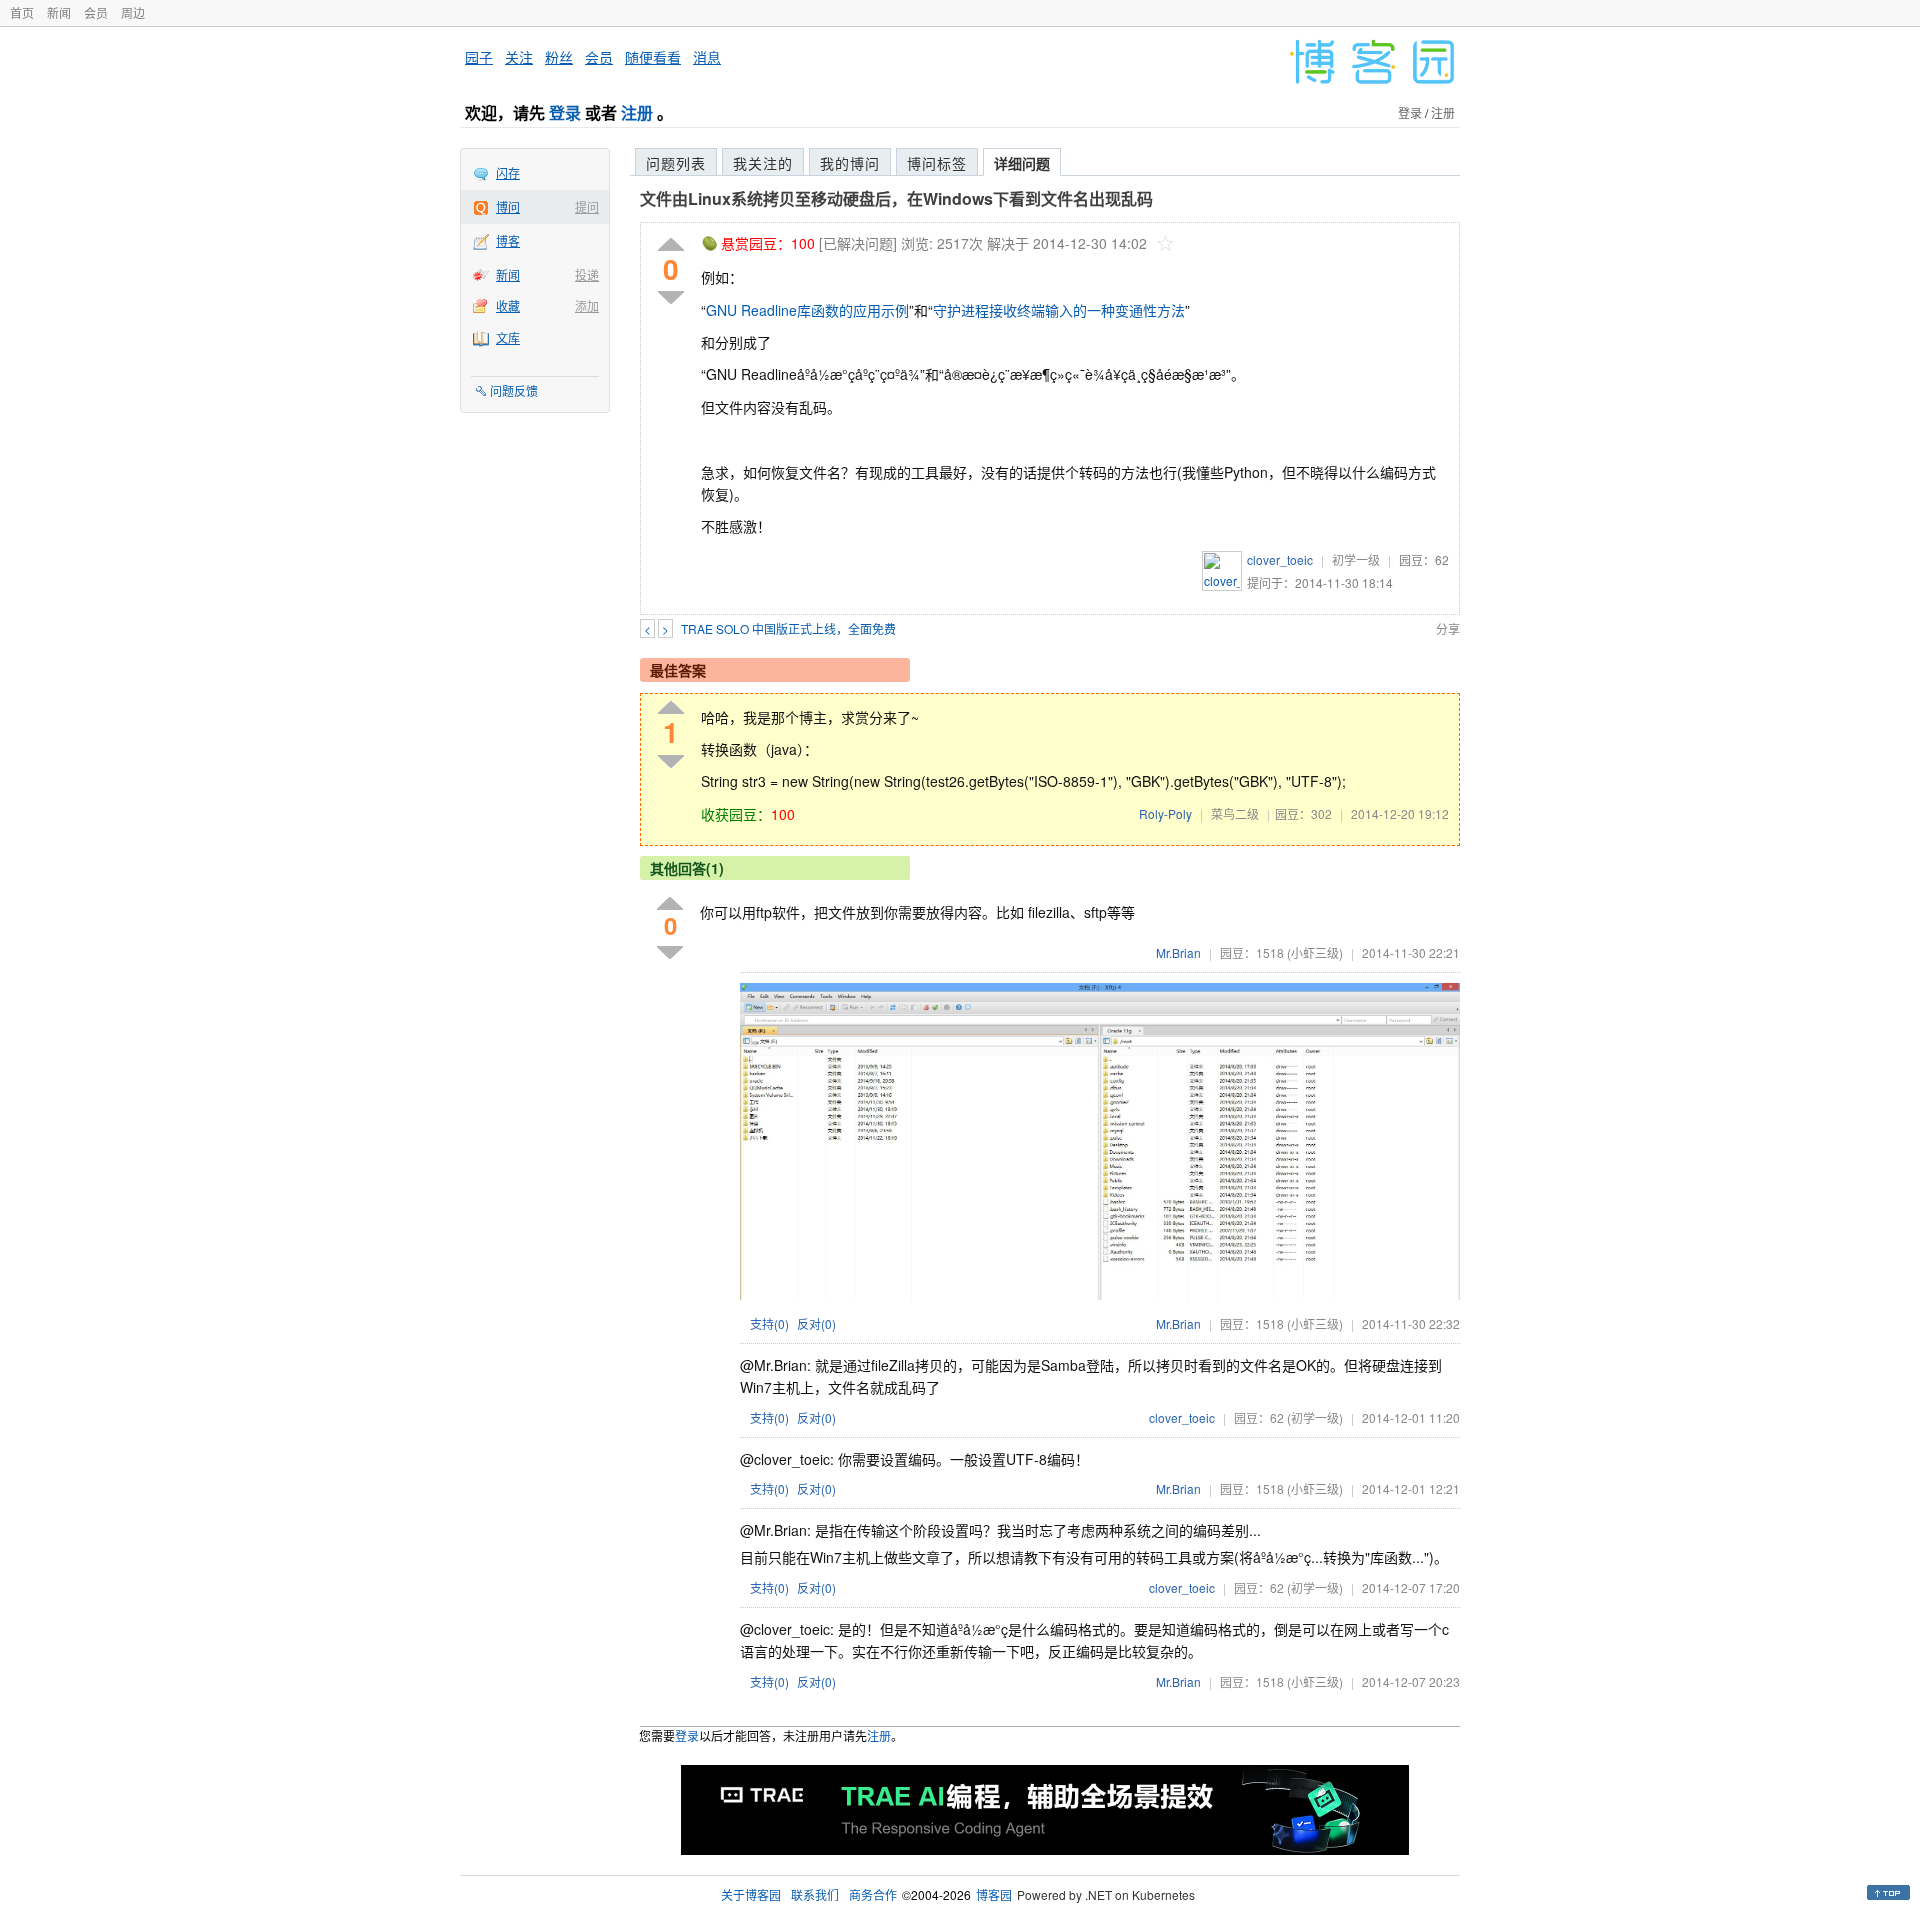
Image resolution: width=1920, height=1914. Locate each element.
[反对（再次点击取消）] (671, 297)
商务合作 (873, 1894)
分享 (1448, 628)
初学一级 (1356, 559)
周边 (133, 12)
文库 (508, 337)
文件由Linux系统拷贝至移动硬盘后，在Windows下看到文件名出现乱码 (896, 198)
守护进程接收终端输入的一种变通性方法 (1059, 310)
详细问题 (1022, 163)
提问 (587, 206)
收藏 (508, 305)
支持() (769, 1323)
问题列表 (676, 163)
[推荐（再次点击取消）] (671, 245)
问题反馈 (514, 390)
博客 (508, 240)
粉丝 (559, 57)
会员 (96, 12)
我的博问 (850, 163)
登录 (565, 112)
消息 (707, 57)
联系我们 (815, 1894)
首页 (22, 12)
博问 (508, 206)
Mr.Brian (1178, 952)
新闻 (59, 12)
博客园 (994, 1894)
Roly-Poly (1165, 813)
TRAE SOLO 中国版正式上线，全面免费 (788, 628)
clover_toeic (1280, 559)
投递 (587, 274)
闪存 (508, 172)
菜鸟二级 (1235, 813)
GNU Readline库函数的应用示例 (807, 310)
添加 (587, 305)
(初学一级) (1315, 1417)
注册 (637, 112)
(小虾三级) (1315, 952)
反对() (816, 1323)
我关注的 (763, 163)
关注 (519, 57)
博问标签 (937, 163)
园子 (479, 57)
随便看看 (653, 57)
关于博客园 (751, 1894)
